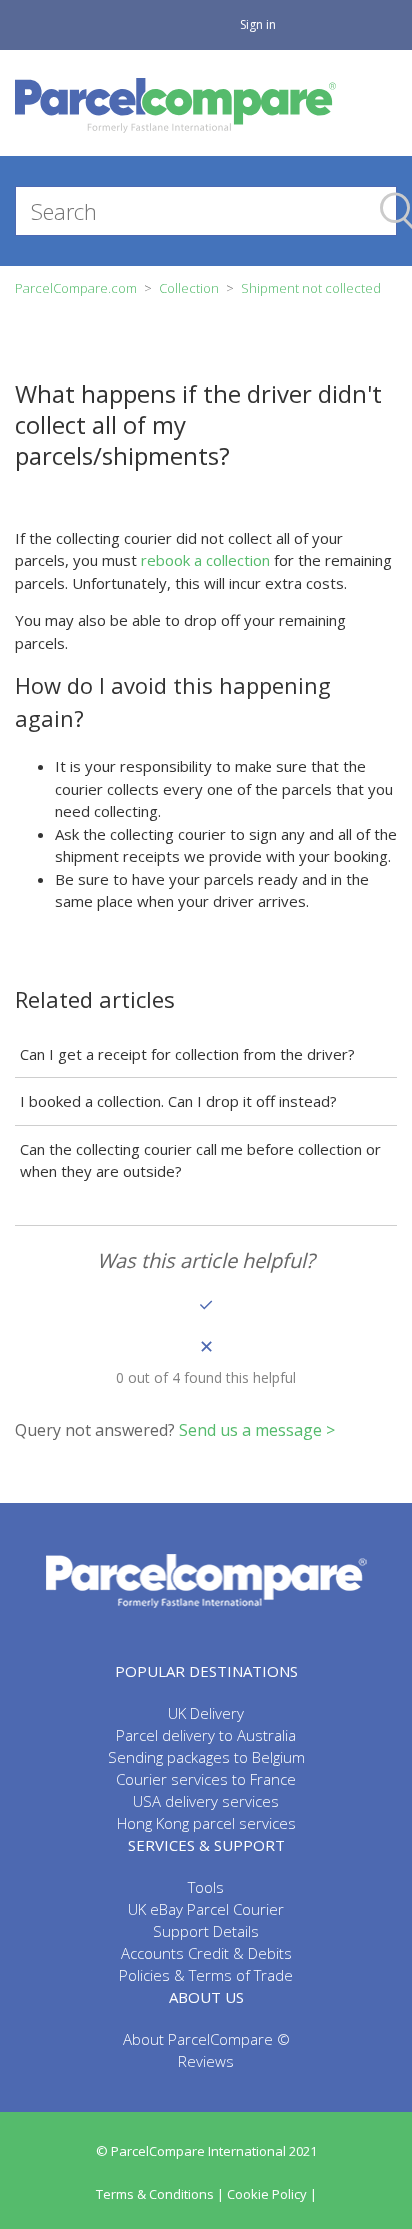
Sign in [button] (258, 24)
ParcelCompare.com (76, 288)
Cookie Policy (267, 2194)
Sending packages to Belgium (206, 1757)
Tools (206, 1887)
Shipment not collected (311, 288)
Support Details (206, 1931)
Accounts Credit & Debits (206, 1953)
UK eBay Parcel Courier (206, 1909)
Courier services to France (206, 1779)
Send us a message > (257, 1430)
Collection (189, 288)
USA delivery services (206, 1801)
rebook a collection (205, 560)
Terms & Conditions (155, 2194)
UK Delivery (206, 1713)
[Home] (175, 102)
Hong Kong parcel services (206, 1823)
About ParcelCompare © (206, 2039)
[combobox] (206, 211)
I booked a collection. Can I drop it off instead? (178, 1101)
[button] (206, 1304)
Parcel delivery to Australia (206, 1735)
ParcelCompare (206, 1581)
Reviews (206, 2061)
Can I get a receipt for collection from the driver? (187, 1054)
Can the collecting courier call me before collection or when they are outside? (200, 1160)
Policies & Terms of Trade (206, 1975)
